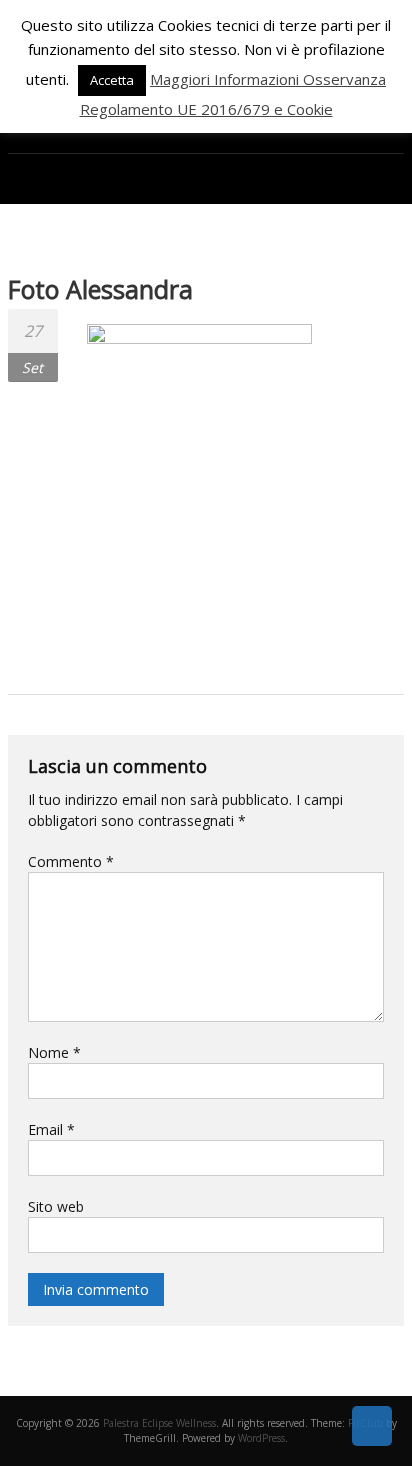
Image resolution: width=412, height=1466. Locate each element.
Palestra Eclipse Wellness (159, 1423)
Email (51, 1129)
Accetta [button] (112, 80)
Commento (71, 861)
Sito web (56, 1206)
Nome (54, 1052)
